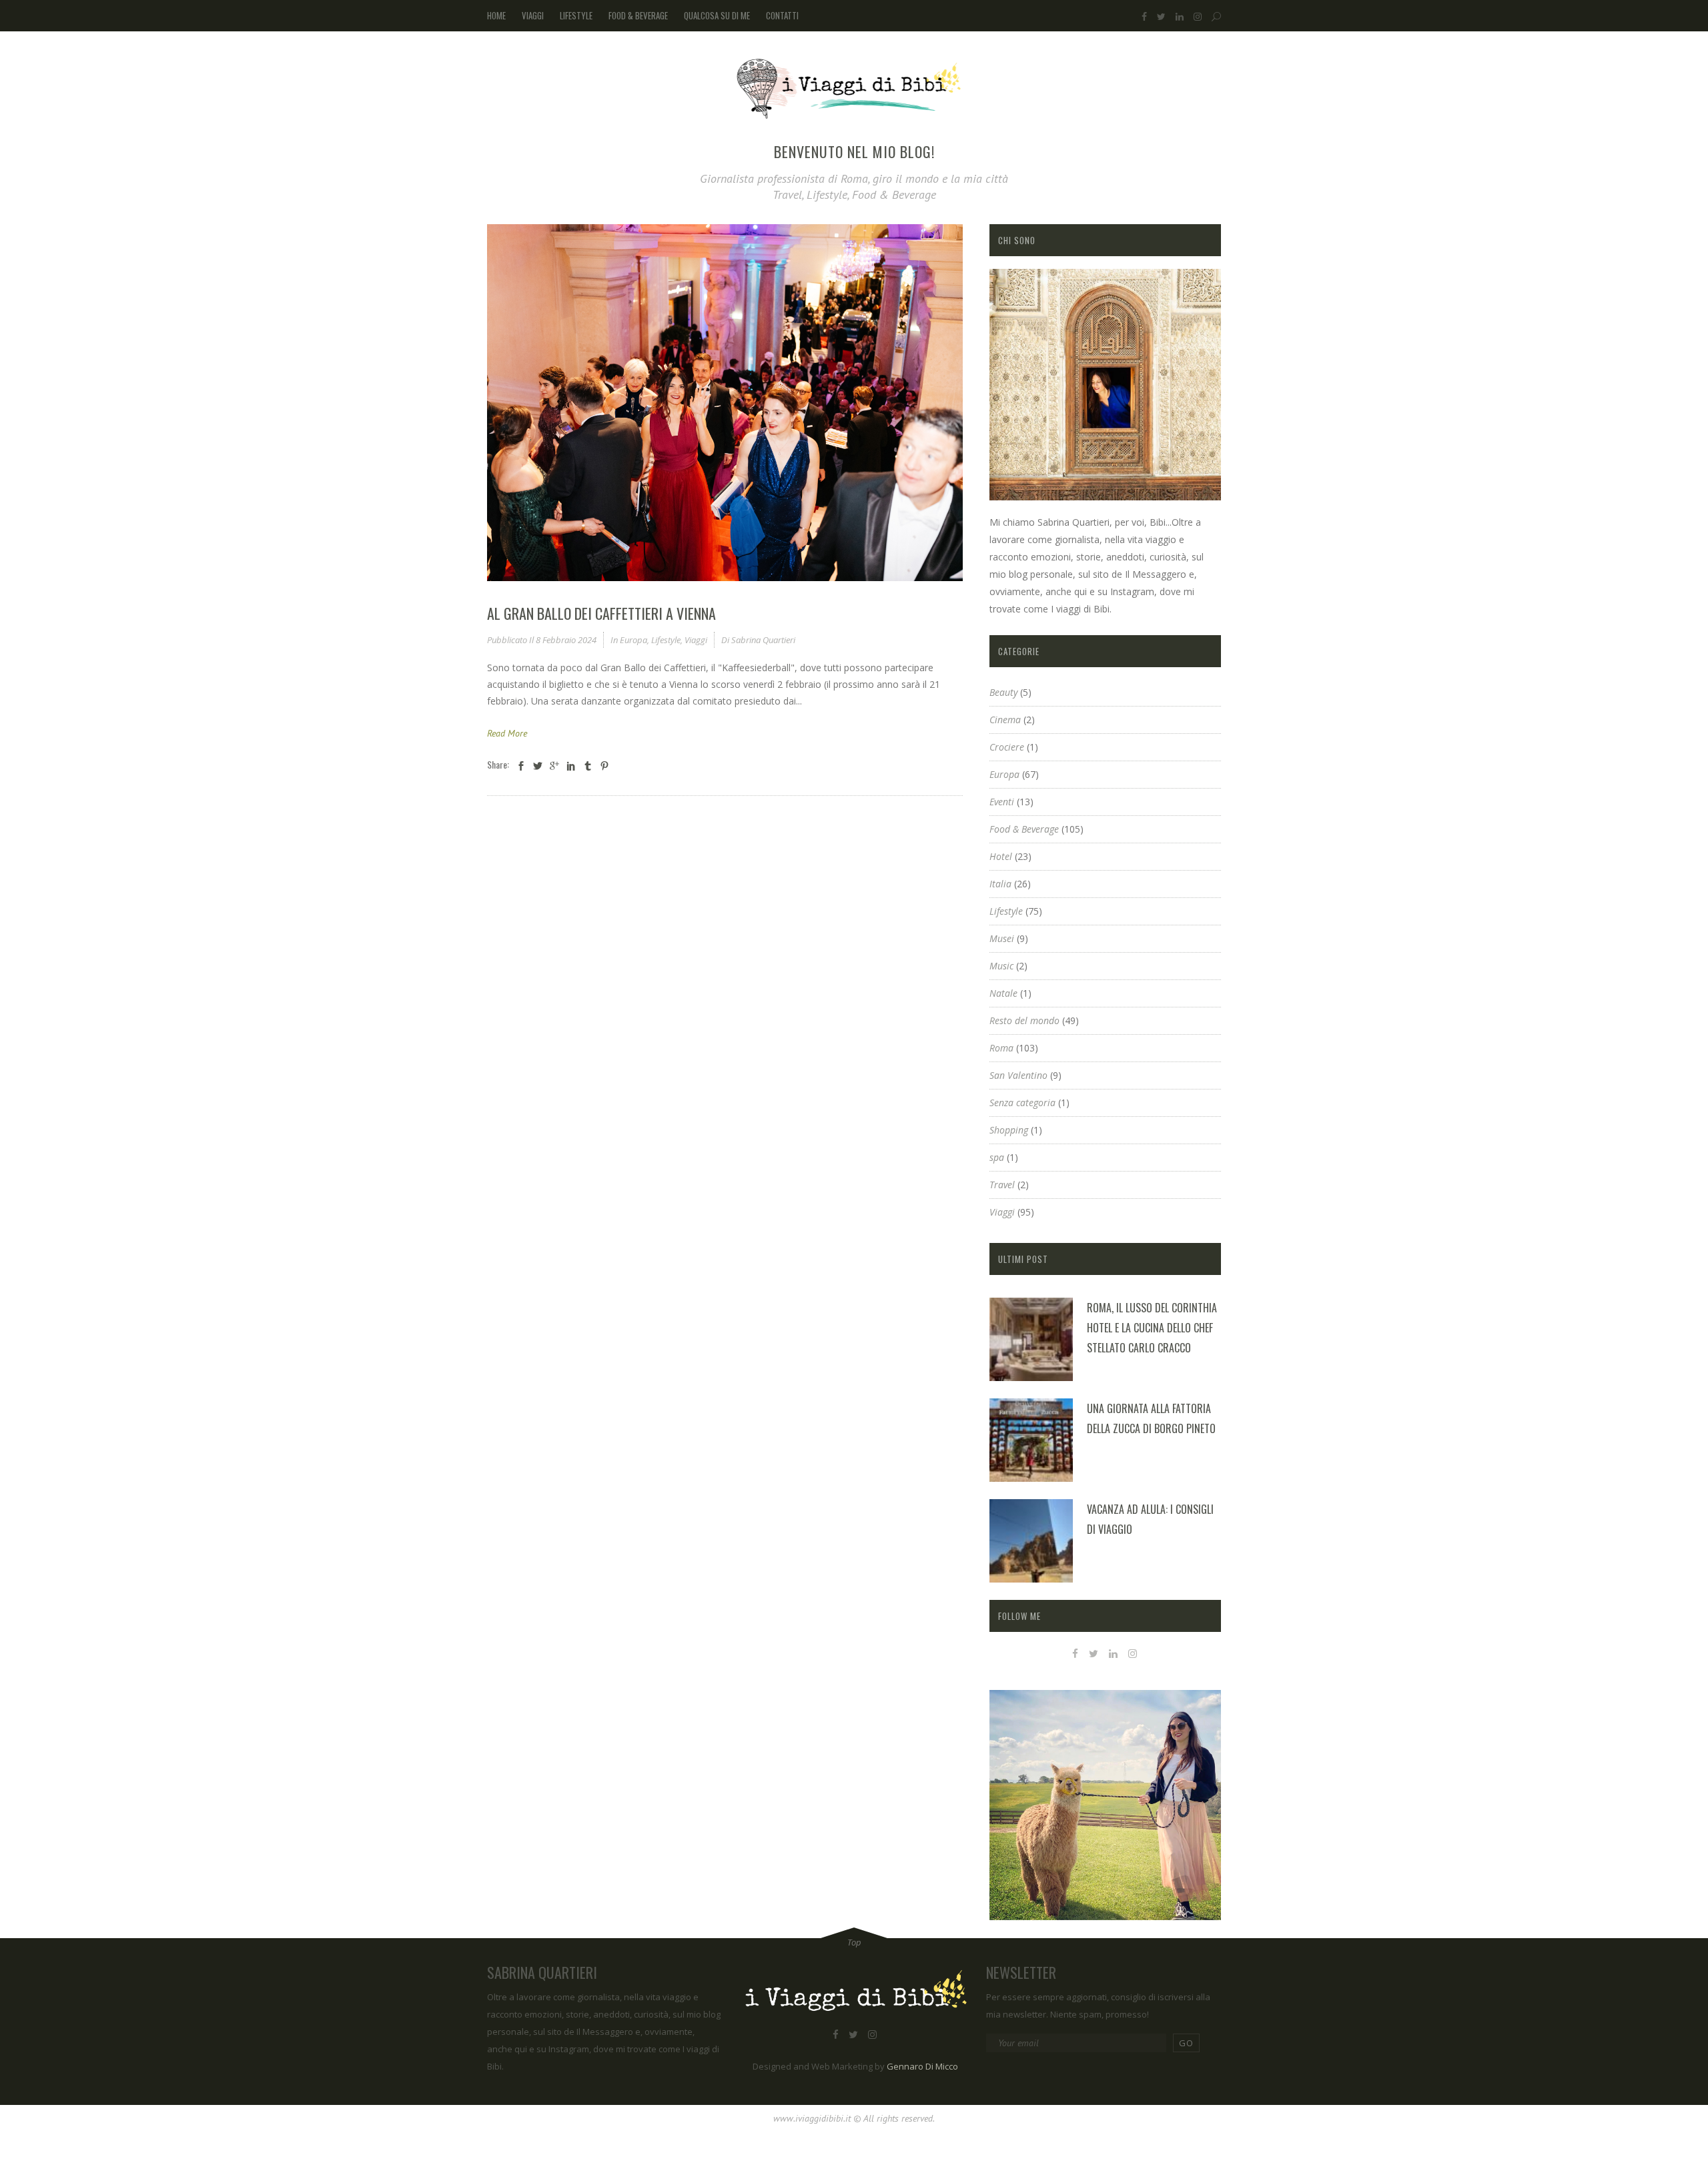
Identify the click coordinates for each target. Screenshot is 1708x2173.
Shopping (1009, 1130)
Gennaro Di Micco (922, 2066)
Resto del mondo (1024, 1020)
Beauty (1003, 692)
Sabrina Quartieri (763, 640)
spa (997, 1157)
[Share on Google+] (554, 766)
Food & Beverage (1024, 829)
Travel (1002, 1185)
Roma (1001, 1048)
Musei (1002, 938)
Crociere (1007, 747)
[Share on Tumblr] (588, 766)
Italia (1000, 884)
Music (1001, 966)
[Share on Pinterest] (604, 766)
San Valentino (1018, 1075)
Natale (1003, 993)
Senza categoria (1022, 1103)
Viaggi (696, 640)
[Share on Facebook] (521, 766)
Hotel (1001, 856)
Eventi (1002, 802)
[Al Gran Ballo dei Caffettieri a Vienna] (725, 403)
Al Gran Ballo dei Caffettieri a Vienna (601, 613)
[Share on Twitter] (538, 766)
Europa (633, 640)
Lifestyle (666, 640)
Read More (507, 733)
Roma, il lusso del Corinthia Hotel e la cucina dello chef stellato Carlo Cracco (1152, 1328)
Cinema (1005, 720)
